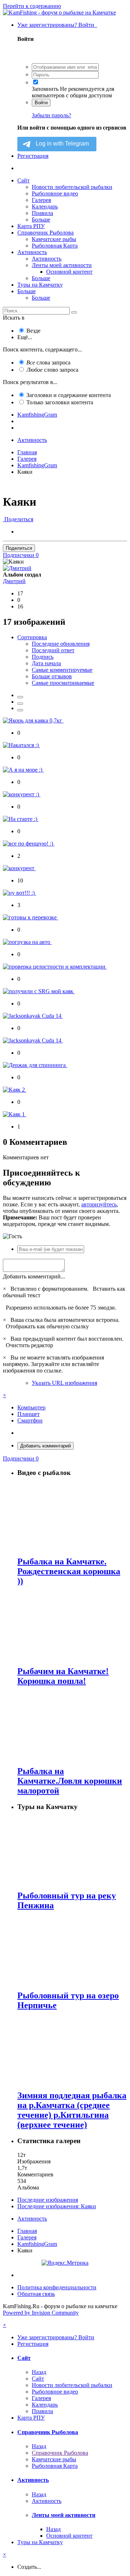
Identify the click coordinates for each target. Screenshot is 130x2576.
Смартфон (30, 1420)
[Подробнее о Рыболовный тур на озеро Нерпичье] (72, 1951)
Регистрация (33, 156)
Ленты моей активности (62, 265)
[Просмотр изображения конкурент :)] (22, 794)
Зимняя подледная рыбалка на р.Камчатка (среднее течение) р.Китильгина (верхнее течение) (72, 2110)
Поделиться (18, 519)
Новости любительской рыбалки (72, 187)
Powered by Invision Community (41, 2313)
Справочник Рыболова (45, 233)
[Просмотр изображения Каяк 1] (15, 1114)
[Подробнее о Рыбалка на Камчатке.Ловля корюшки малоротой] (72, 1726)
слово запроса (52, 370)
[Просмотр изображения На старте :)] (21, 819)
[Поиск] (74, 312)
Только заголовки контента (60, 402)
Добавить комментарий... (34, 1276)
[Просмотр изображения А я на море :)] (23, 770)
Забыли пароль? (51, 115)
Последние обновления (61, 644)
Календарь (45, 206)
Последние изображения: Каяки (57, 2206)
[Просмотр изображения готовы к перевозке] (31, 917)
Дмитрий (14, 581)
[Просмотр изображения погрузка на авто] (27, 942)
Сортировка (32, 637)
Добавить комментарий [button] (45, 1446)
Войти (41, 103)
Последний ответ (53, 650)
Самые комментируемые (62, 670)
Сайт (23, 180)
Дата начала (46, 663)
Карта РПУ (31, 226)
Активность (32, 252)
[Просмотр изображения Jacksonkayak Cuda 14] (33, 1016)
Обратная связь (36, 2294)
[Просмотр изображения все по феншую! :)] (29, 844)
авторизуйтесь (99, 1204)
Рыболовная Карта (55, 246)
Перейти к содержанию (32, 6)
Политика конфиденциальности (57, 2287)
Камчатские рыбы (54, 239)
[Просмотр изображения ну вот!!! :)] (19, 893)
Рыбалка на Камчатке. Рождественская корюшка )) (69, 1571)
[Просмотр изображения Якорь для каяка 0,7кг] (33, 720)
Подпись (43, 657)
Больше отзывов (52, 676)
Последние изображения (48, 2200)
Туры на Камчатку (40, 285)
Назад (39, 2372)
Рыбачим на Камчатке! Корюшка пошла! (63, 1676)
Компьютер (31, 1407)
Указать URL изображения (64, 1383)
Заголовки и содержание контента (69, 395)
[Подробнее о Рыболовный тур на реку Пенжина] (72, 1851)
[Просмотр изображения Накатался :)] (21, 745)
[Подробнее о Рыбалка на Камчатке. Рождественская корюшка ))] (72, 1516)
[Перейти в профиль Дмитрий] (17, 568)
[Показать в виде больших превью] (20, 704)
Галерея (41, 200)
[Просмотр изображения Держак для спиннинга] (35, 1065)
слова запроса (48, 362)
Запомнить (45, 89)
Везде (33, 331)
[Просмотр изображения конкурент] (19, 868)
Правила (42, 213)
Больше (41, 220)
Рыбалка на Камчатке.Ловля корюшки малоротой (70, 1781)
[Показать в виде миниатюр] (20, 697)
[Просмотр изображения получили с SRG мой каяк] (39, 991)
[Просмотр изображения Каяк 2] (15, 1090)
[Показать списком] (20, 710)
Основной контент (69, 272)
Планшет (29, 1414)
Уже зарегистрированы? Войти (57, 25)
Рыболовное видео (55, 193)
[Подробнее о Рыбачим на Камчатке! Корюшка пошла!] (72, 1626)
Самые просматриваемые (63, 683)
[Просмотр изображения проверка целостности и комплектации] (55, 967)
